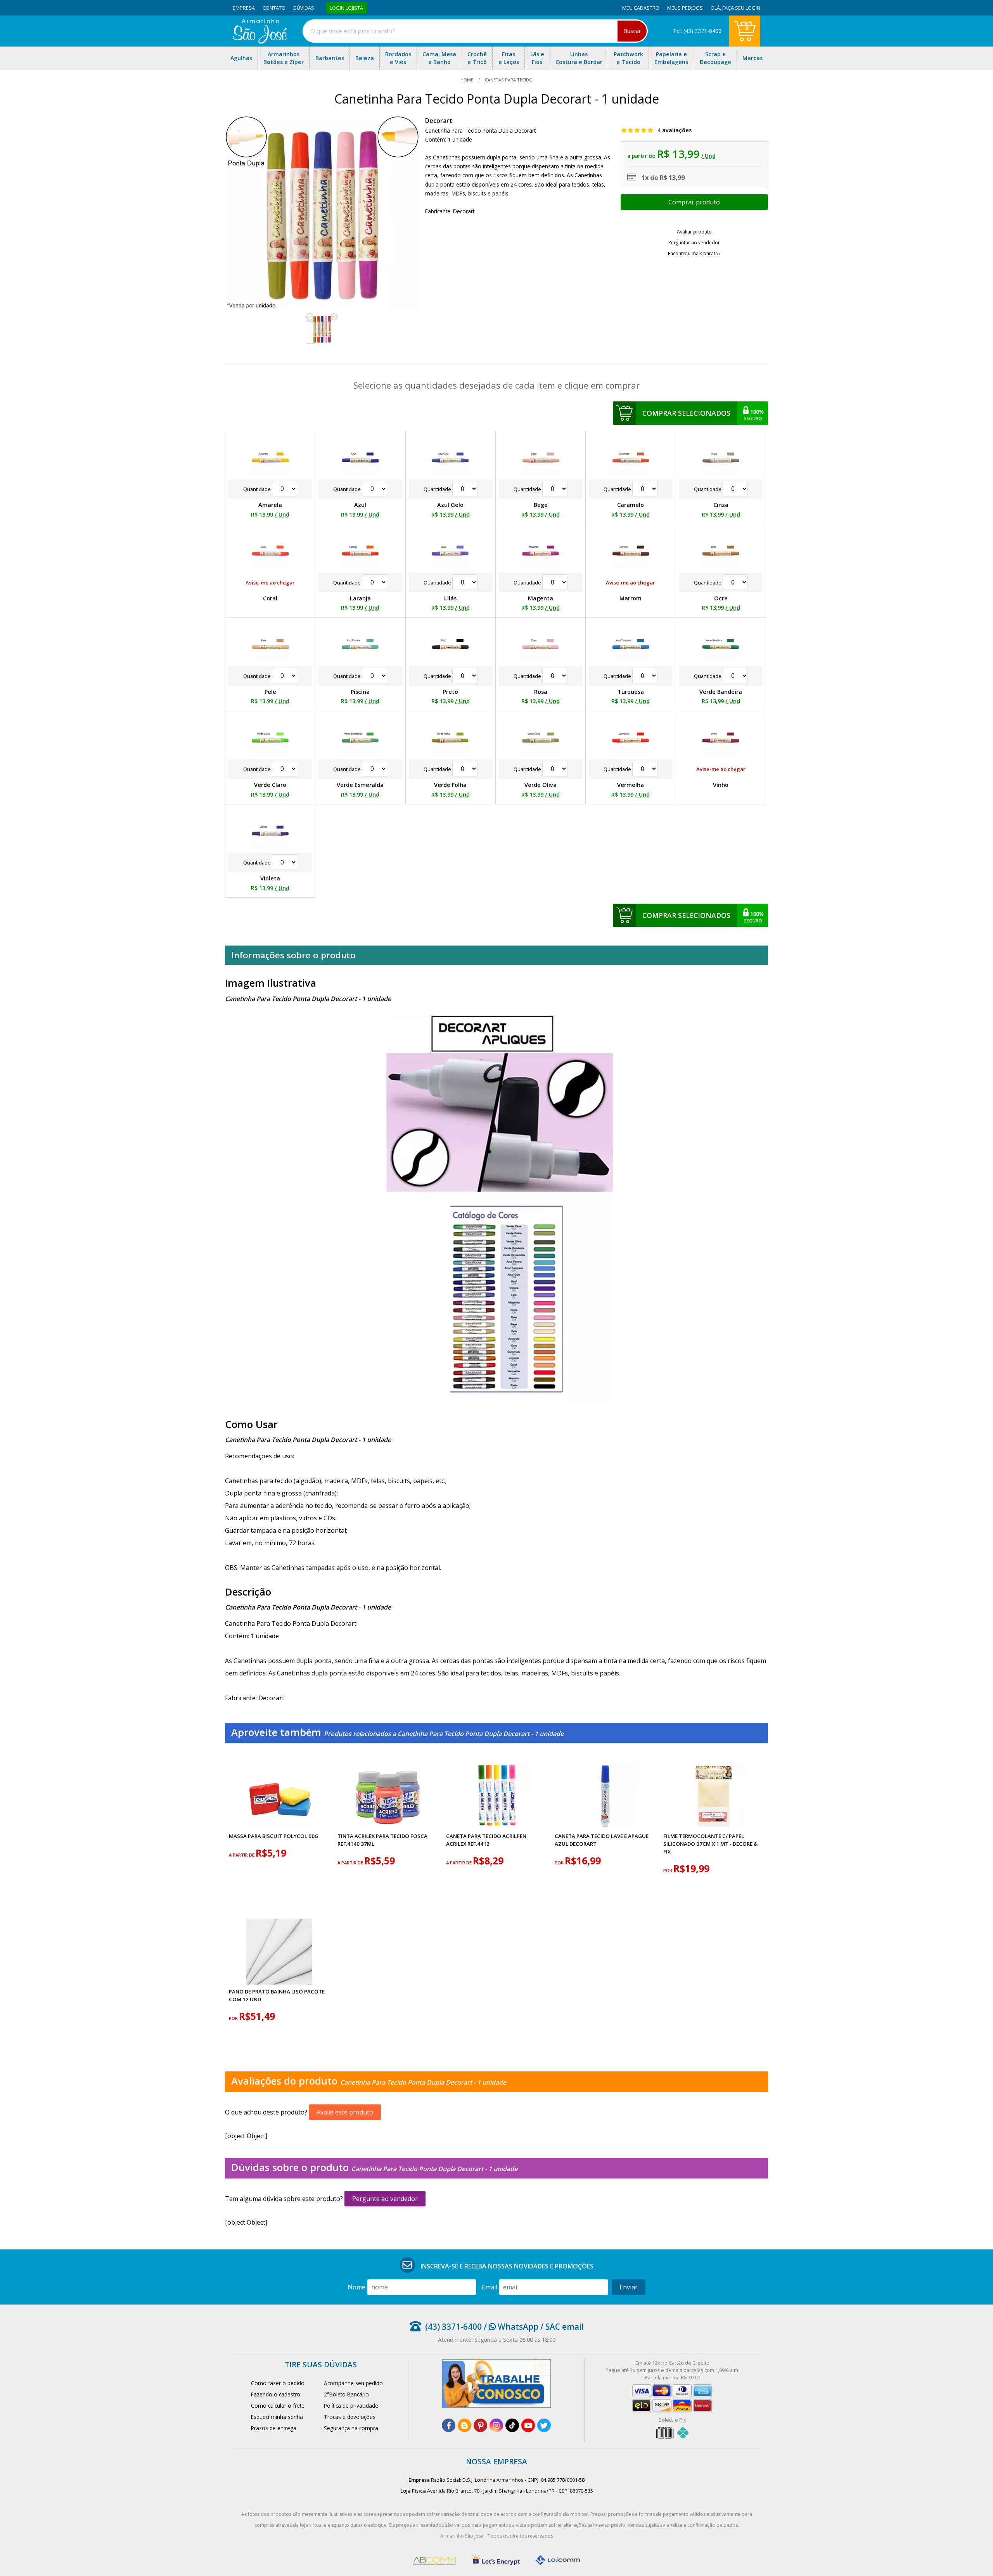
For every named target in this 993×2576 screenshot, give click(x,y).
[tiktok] (512, 2425)
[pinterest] (480, 2425)
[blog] (464, 2425)
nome (356, 2287)
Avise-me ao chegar (270, 583)
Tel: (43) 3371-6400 (697, 31)
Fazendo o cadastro (276, 2394)
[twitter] (544, 2425)
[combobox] (475, 31)
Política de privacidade (351, 2406)
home (467, 80)
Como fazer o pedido (278, 2383)
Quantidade (258, 489)
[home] (260, 41)
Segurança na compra (351, 2428)
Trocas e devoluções (350, 2417)
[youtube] (528, 2425)
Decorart (439, 121)
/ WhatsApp (510, 2327)
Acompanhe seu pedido (353, 2383)
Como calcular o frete (278, 2406)
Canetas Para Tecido (508, 80)
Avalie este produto (345, 2112)
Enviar (629, 2287)
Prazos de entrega (274, 2428)
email (490, 2287)
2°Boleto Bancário (346, 2394)
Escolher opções (694, 202)
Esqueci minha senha (277, 2417)
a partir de (242, 1855)
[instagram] (496, 2425)
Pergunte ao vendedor (385, 2199)
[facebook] (449, 2425)
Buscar (632, 31)
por (560, 1863)
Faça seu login (741, 8)
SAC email (565, 2327)
